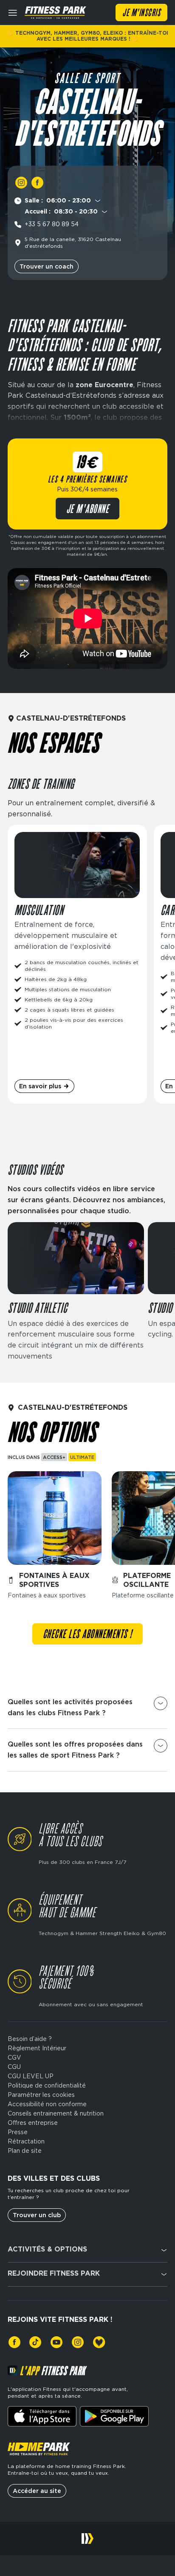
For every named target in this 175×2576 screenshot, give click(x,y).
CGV (14, 2057)
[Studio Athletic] (76, 1292)
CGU (14, 2067)
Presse (18, 2132)
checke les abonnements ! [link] (87, 1635)
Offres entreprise (33, 2123)
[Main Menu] (13, 13)
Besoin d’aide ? (30, 2039)
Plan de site (25, 2151)
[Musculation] (77, 964)
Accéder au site (37, 2491)
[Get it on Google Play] (114, 2416)
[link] (21, 183)
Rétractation (26, 2141)
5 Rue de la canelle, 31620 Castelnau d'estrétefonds (73, 243)
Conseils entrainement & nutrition (56, 2113)
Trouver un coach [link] (47, 266)
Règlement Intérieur (37, 2048)
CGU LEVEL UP (31, 2076)
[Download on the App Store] (42, 2416)
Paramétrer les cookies (41, 2095)
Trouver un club (37, 2215)
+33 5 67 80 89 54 (52, 224)
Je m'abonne (88, 510)
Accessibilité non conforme (47, 2104)
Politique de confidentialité (47, 2085)
